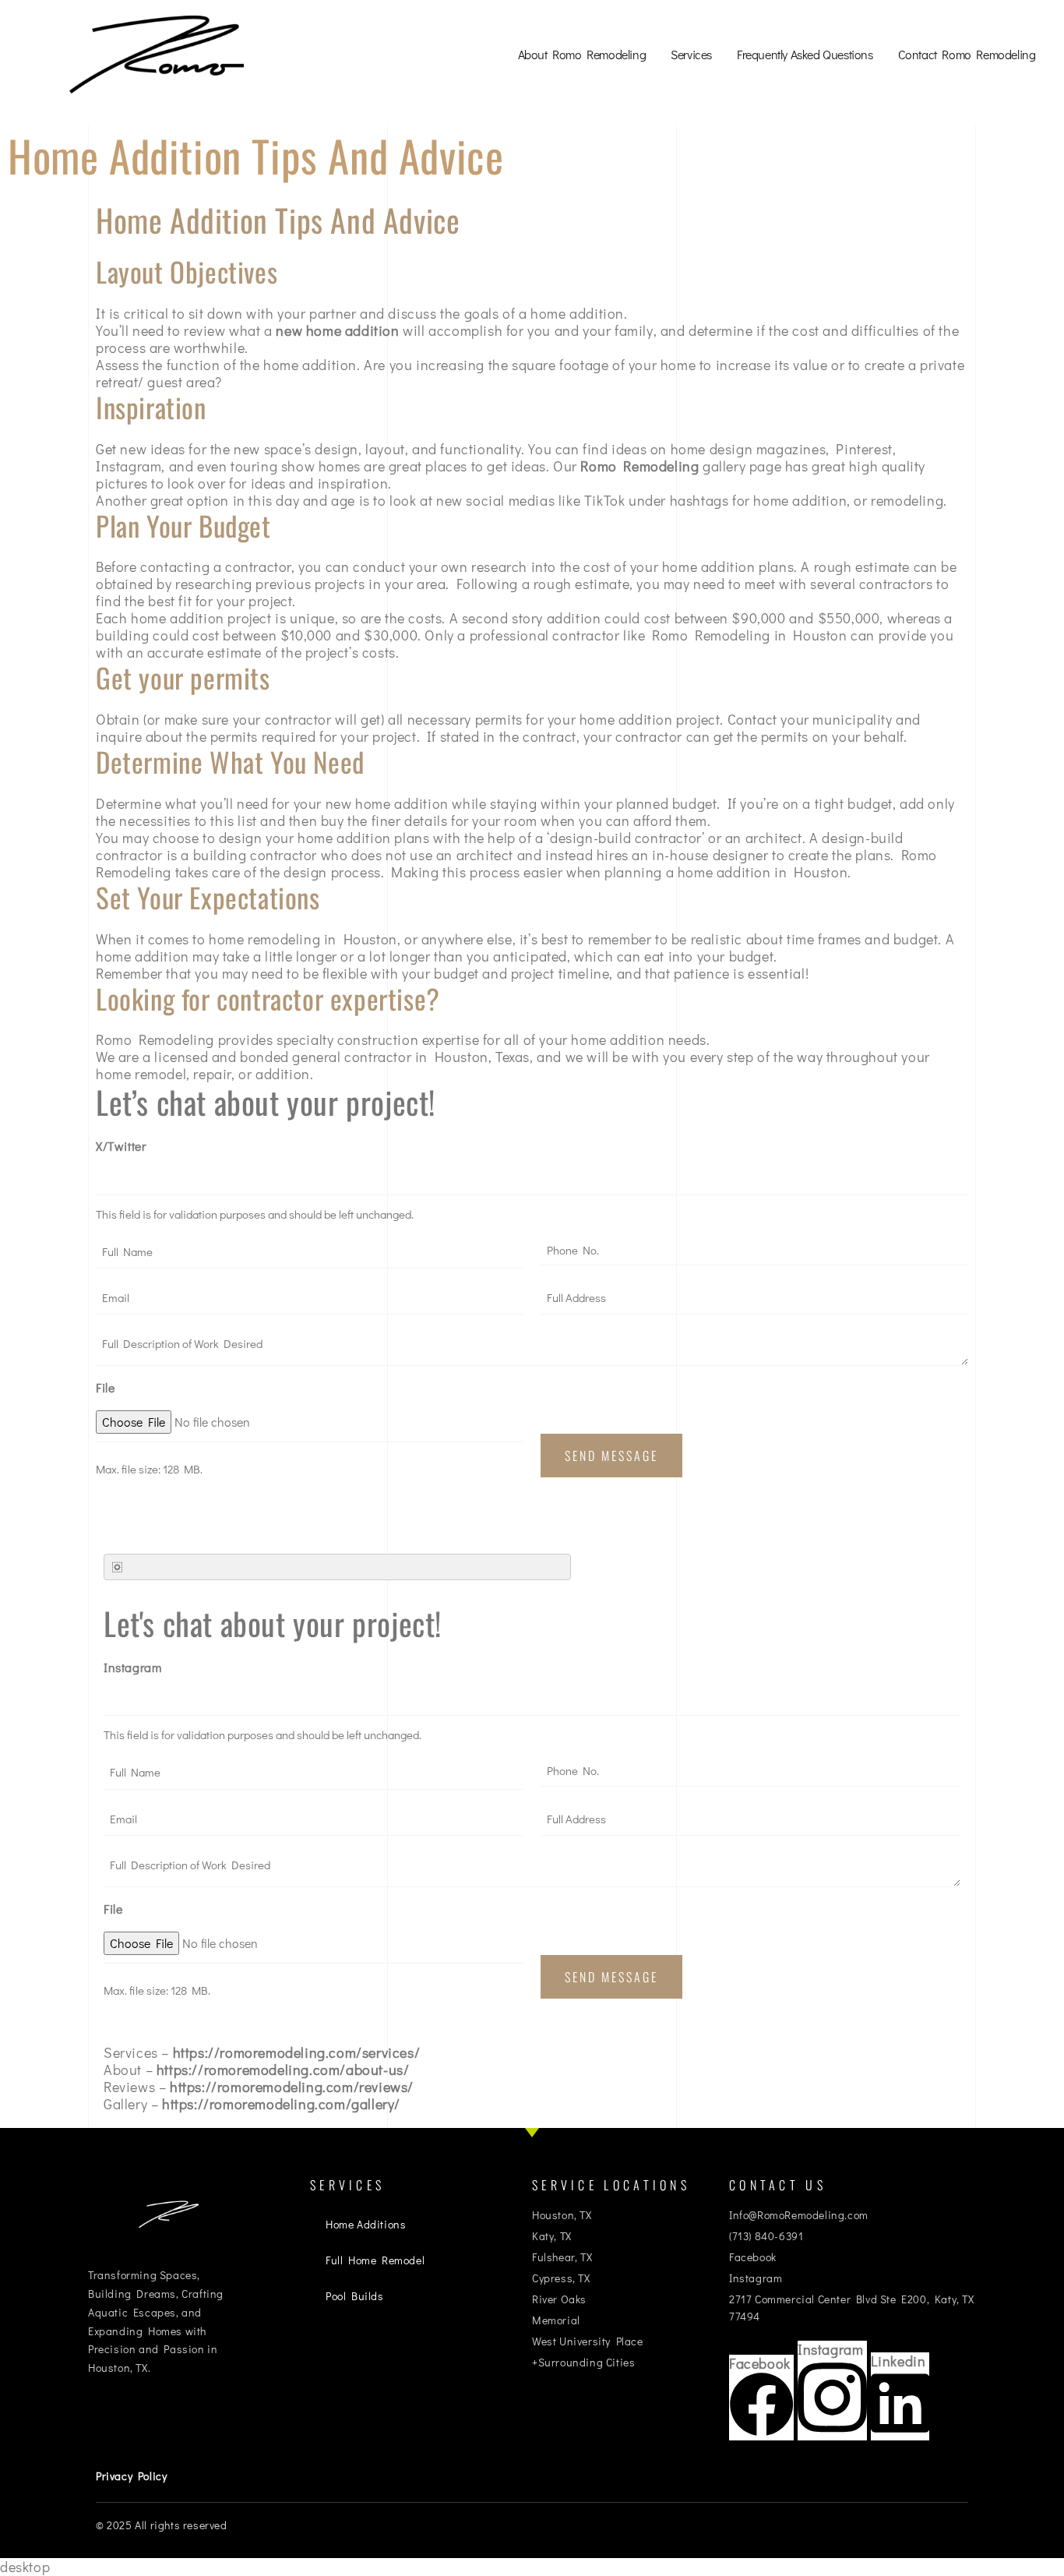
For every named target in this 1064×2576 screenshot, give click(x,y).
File (105, 1387)
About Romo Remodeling (582, 54)
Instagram (132, 1667)
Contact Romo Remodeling (967, 54)
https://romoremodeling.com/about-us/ (283, 2070)
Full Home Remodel (375, 2260)
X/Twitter (121, 1146)
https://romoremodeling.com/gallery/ (281, 2104)
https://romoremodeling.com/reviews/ (292, 2087)
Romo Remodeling (639, 466)
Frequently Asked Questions (805, 54)
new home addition (337, 330)
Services (691, 54)
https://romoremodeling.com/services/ (297, 2052)
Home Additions (366, 2224)
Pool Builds (355, 2296)
